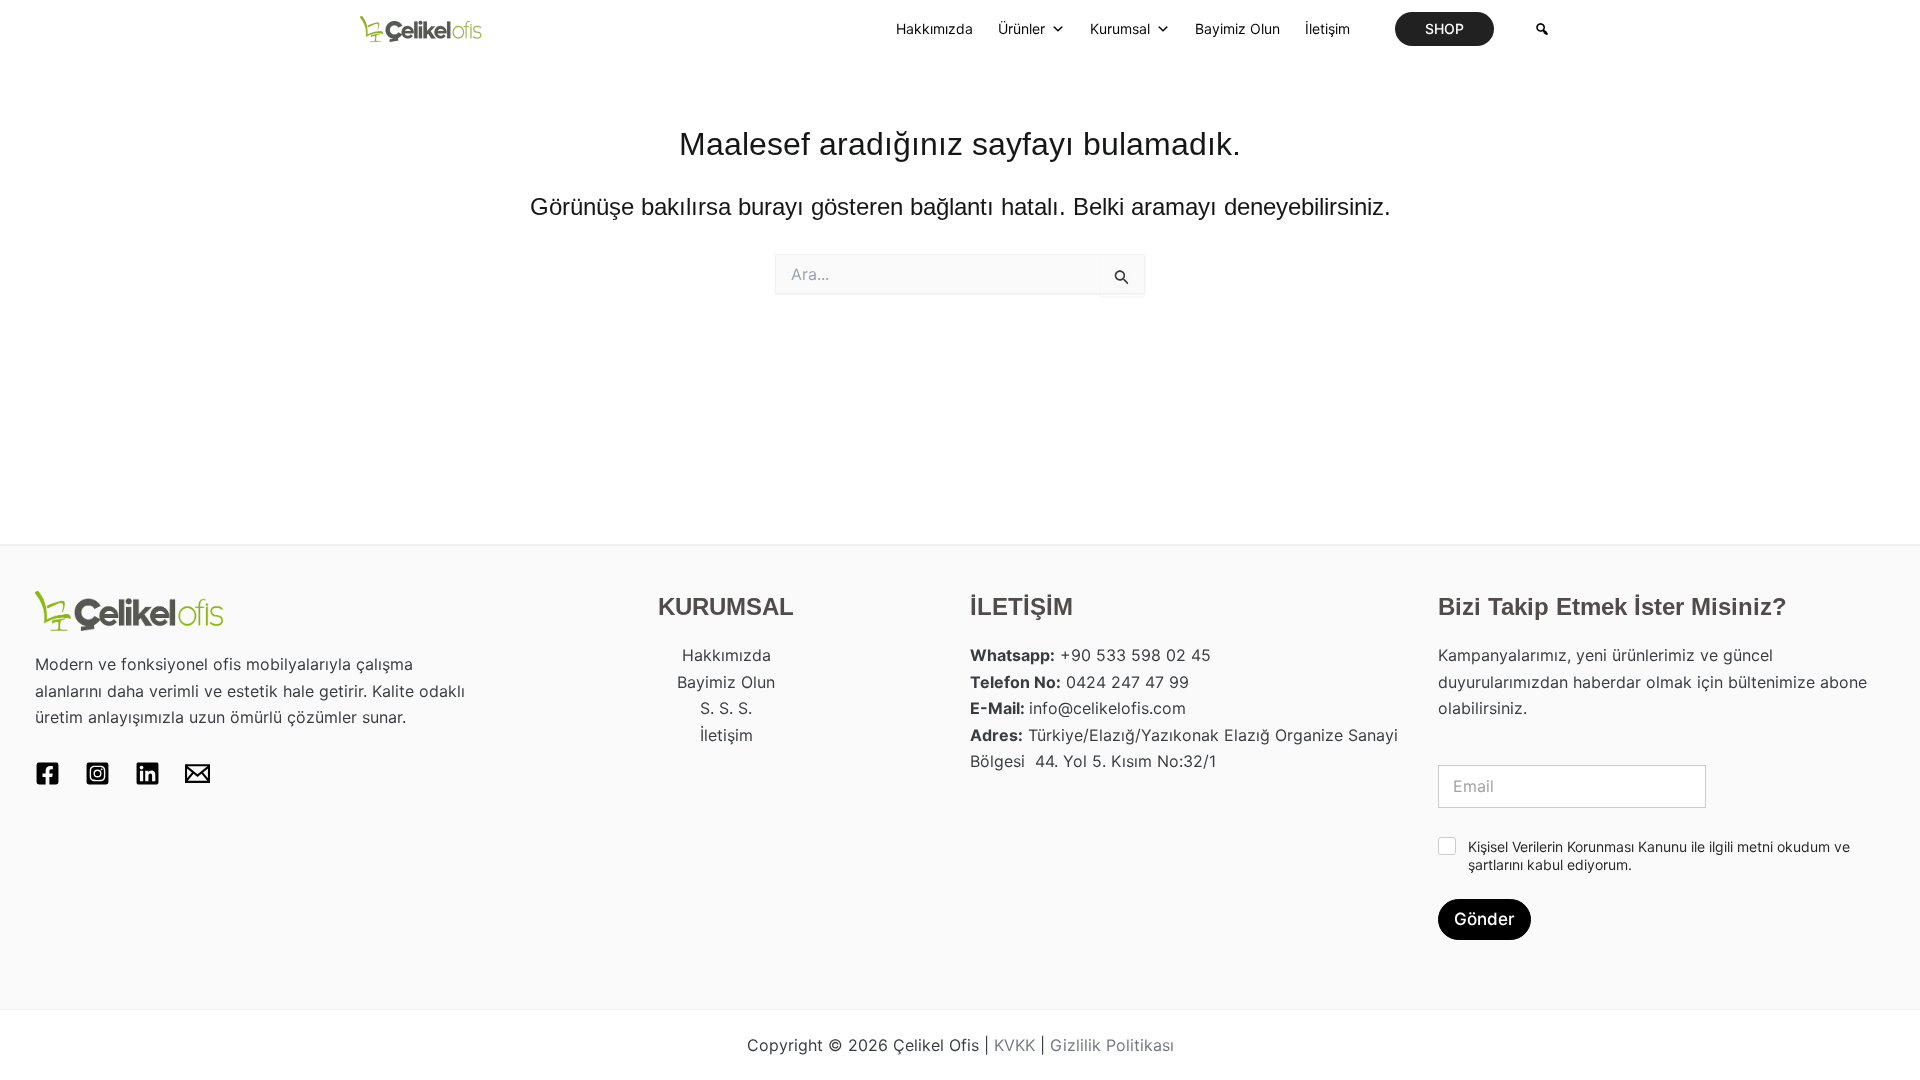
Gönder (1484, 919)
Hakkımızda (934, 28)
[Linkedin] (147, 773)
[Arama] (1542, 29)
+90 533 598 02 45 (1135, 655)
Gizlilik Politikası (1112, 1045)
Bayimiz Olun (1237, 28)
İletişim (1327, 28)
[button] (1444, 29)
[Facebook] (47, 773)
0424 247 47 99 (1127, 682)
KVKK (1014, 1045)
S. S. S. (726, 708)
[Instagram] (97, 773)
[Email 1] (197, 773)
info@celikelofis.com (1107, 708)
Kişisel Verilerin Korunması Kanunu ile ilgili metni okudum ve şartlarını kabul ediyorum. (1659, 855)
